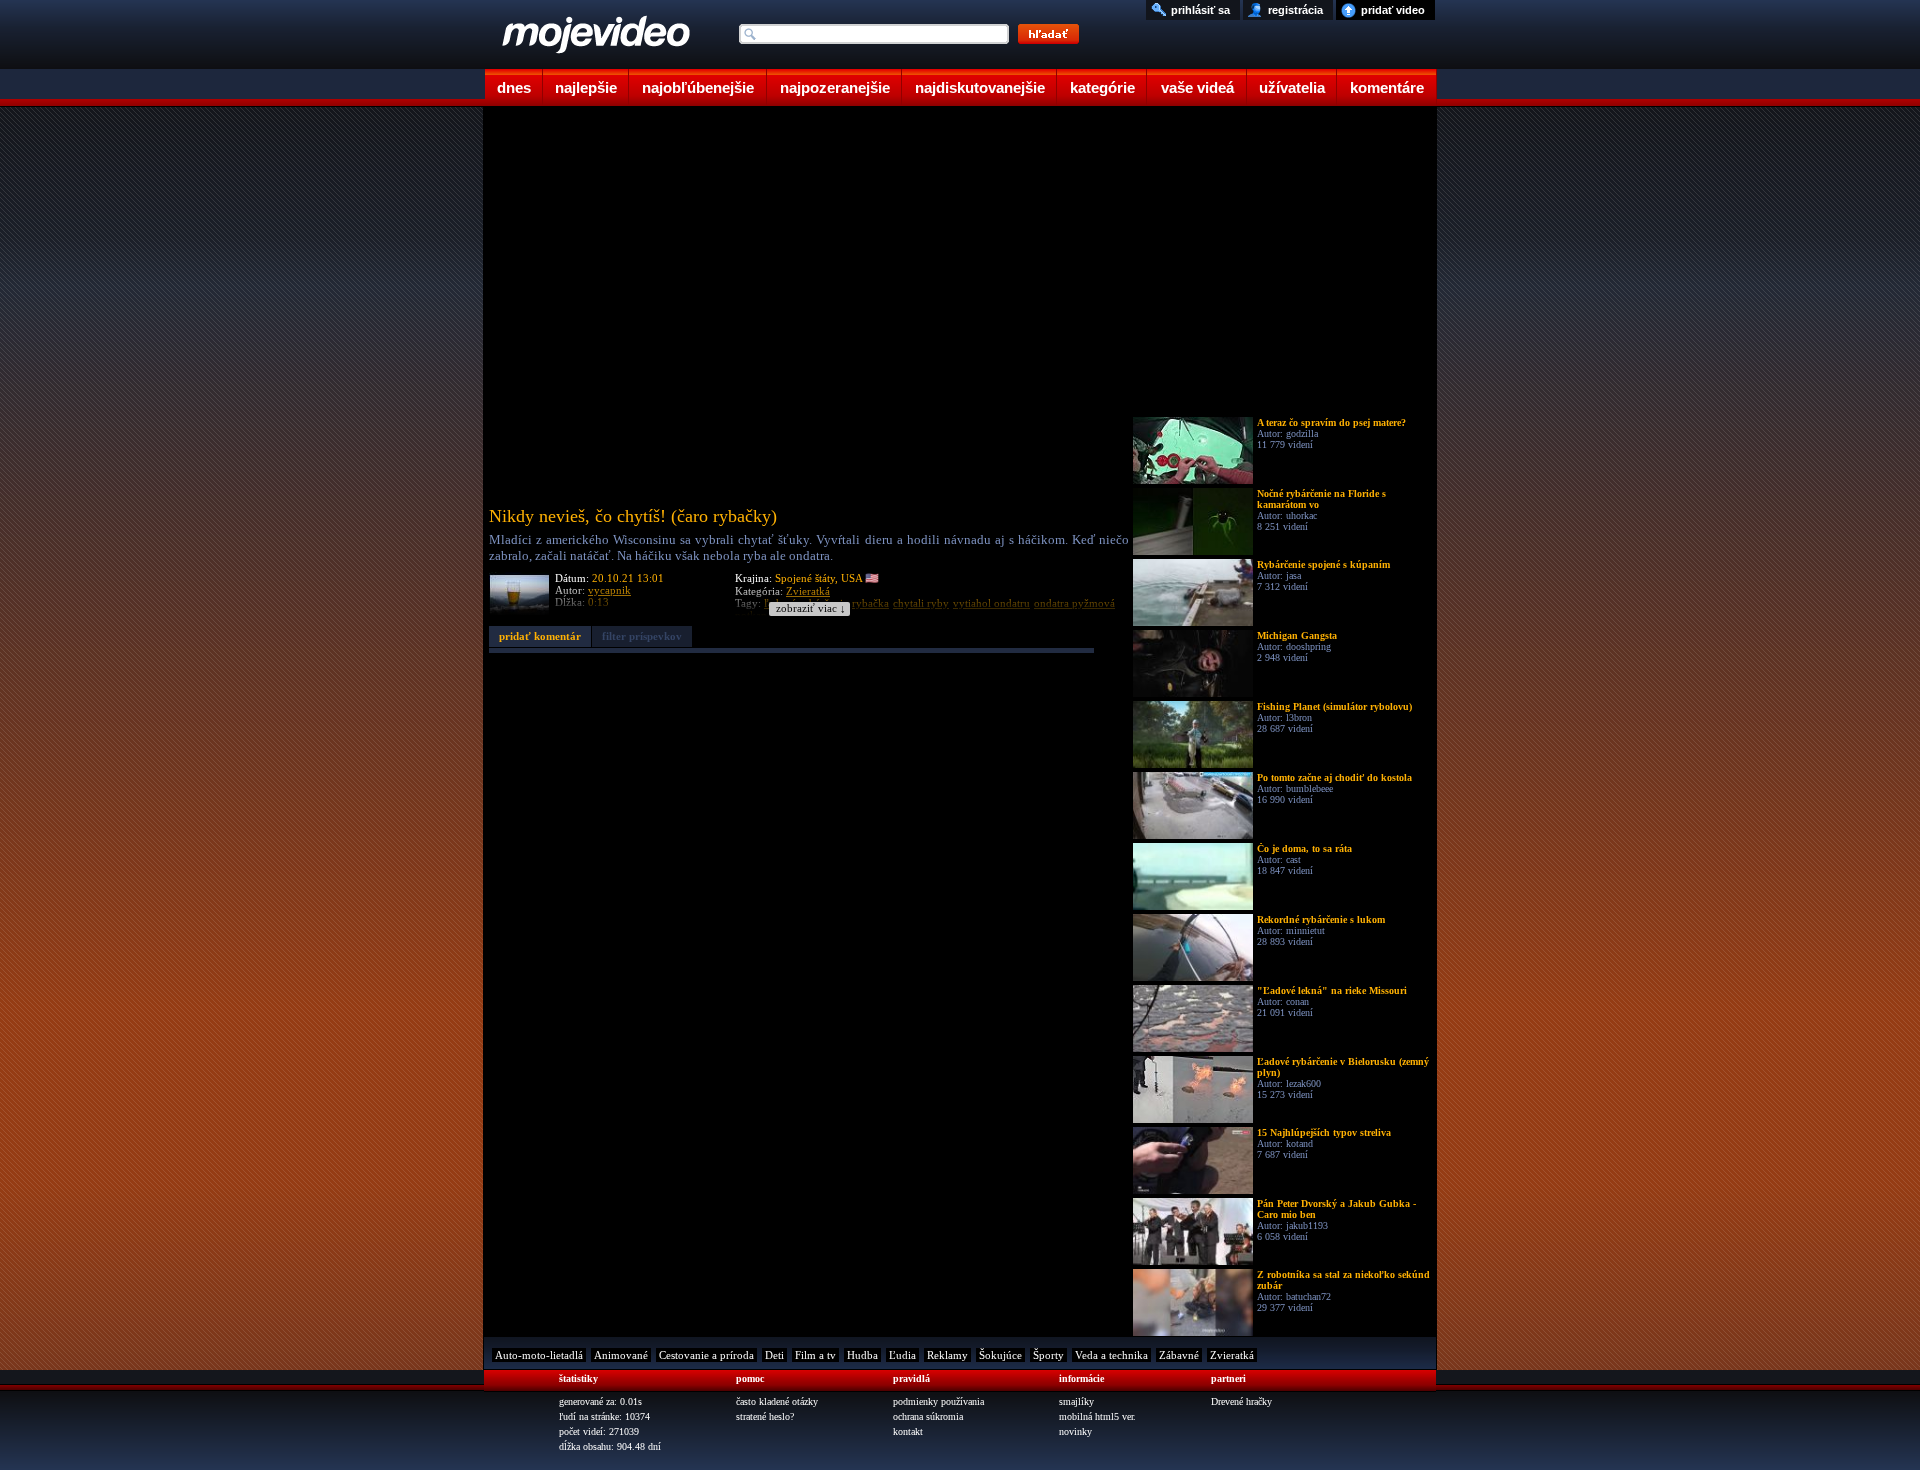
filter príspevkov (642, 636)
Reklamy (947, 1355)
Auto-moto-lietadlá (539, 1355)
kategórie (1102, 87)
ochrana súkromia (928, 1416)
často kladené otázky (777, 1401)
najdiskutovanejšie (980, 87)
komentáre (1387, 87)
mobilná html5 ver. (1097, 1416)
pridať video (1393, 10)
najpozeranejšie (835, 87)
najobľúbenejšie (698, 87)
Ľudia (902, 1355)
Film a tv (815, 1355)
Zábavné (1179, 1355)
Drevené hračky (1241, 1401)
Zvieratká (1232, 1355)
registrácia (1295, 10)
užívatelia (1292, 87)
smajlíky (1076, 1401)
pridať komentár (540, 636)
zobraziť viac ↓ (811, 608)
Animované (621, 1355)
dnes (514, 87)
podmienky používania (938, 1401)
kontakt (908, 1431)
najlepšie (586, 87)
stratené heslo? (765, 1416)
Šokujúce (1000, 1355)
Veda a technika (1111, 1355)
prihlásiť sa (1200, 10)
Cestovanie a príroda (706, 1355)
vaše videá (1197, 87)
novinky (1075, 1431)
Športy (1048, 1355)
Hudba (862, 1355)
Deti (774, 1355)
